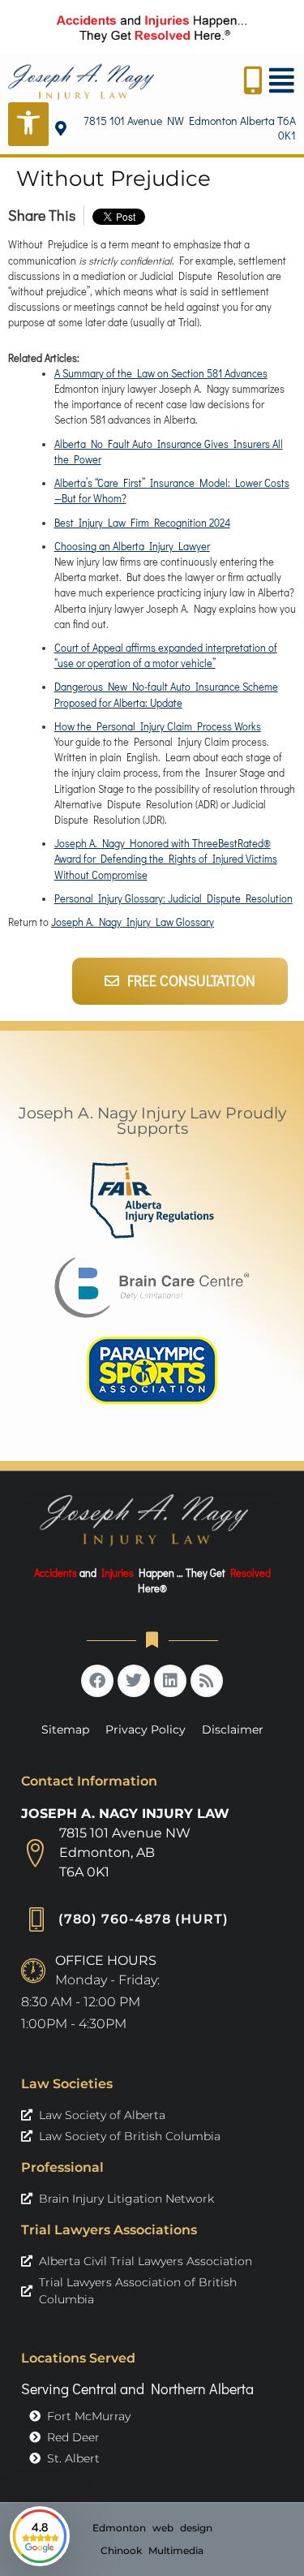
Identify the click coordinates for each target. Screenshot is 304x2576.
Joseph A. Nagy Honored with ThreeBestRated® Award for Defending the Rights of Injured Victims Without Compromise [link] (166, 859)
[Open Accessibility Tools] (28, 124)
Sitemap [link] (65, 1730)
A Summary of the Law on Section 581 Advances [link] (161, 373)
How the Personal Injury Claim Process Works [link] (158, 726)
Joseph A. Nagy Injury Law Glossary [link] (133, 922)
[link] (81, 82)
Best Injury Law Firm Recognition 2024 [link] (142, 523)
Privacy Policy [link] (146, 1730)
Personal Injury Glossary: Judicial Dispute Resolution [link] (173, 898)
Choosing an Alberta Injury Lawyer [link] (132, 546)
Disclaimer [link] (233, 1730)
